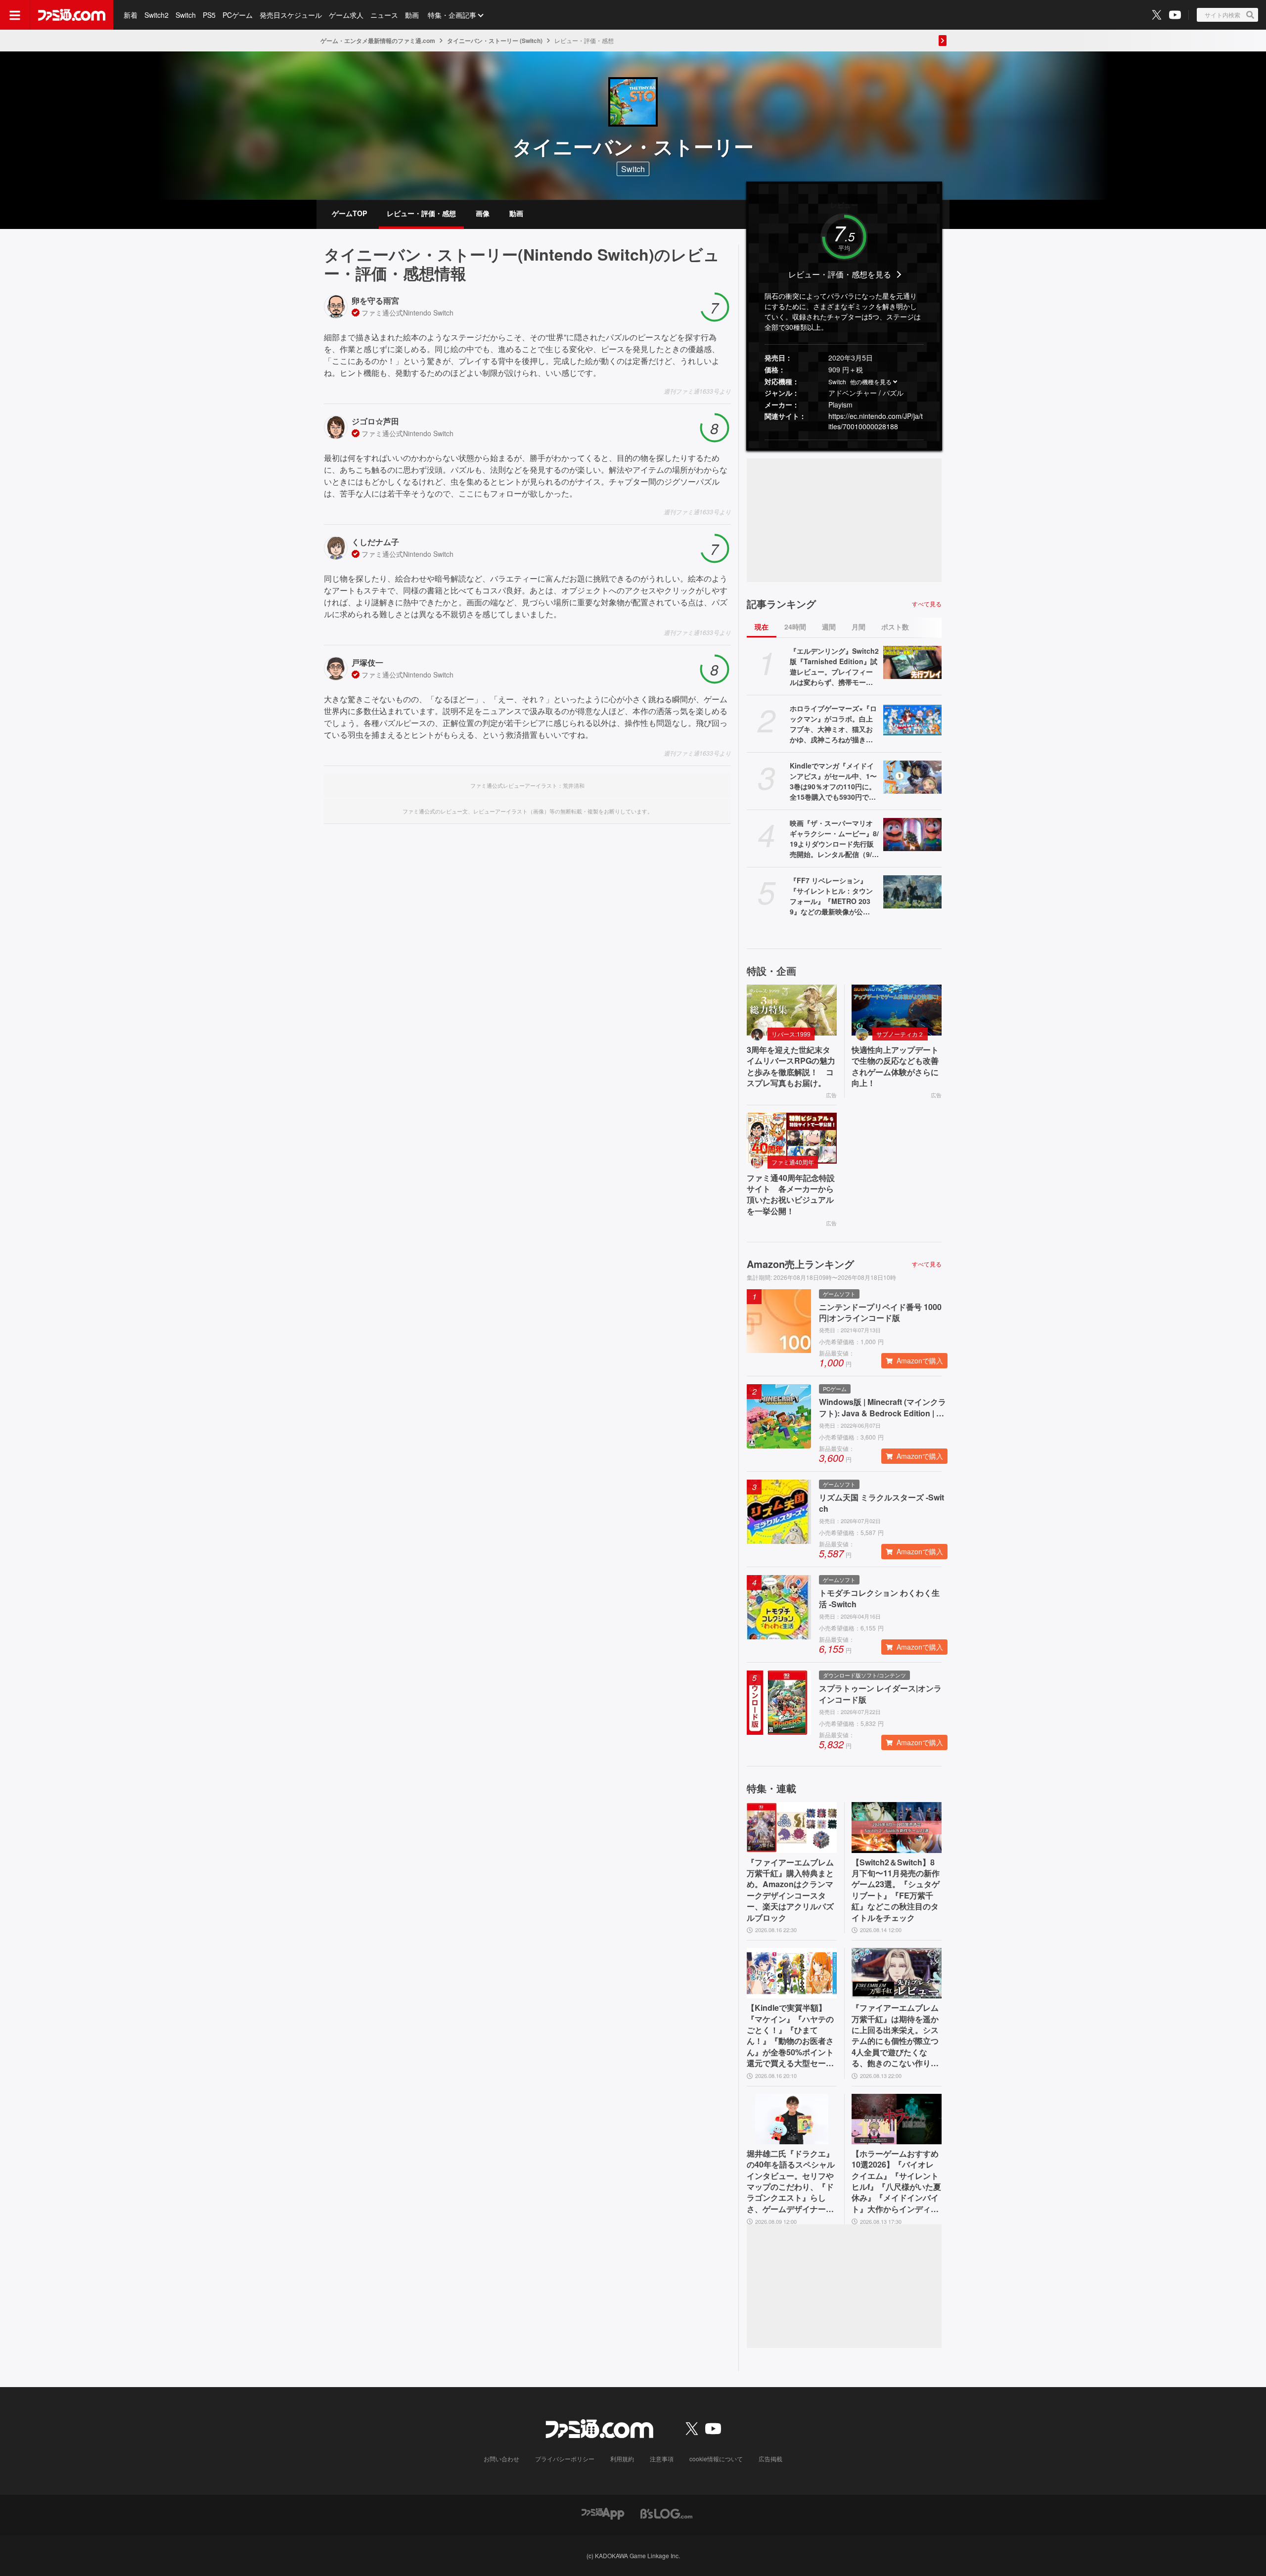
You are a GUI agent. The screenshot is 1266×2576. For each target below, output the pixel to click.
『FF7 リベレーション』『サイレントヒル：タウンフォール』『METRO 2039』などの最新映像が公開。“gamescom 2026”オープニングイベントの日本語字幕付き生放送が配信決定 (834, 896)
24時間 (795, 627)
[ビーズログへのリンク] (666, 2512)
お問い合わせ (501, 2459)
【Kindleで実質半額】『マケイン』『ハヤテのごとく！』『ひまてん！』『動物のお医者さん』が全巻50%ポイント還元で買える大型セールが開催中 (790, 2035)
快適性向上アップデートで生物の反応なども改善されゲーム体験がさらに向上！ (895, 1066)
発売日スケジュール (291, 15)
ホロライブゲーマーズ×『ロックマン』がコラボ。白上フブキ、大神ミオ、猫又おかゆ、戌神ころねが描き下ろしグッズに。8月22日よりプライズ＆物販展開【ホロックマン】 (834, 724)
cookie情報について (716, 2459)
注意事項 (662, 2459)
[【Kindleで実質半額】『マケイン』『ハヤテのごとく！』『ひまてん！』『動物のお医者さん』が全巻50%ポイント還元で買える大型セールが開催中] (792, 1973)
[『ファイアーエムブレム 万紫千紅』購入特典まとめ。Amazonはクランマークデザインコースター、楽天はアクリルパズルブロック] (792, 1827)
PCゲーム (238, 15)
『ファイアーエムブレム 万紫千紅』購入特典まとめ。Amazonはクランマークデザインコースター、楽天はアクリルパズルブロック (790, 1890)
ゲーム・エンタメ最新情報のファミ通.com (378, 41)
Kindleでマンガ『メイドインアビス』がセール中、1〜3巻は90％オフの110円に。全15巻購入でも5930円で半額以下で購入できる (833, 781)
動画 (412, 15)
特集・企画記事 (452, 15)
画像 (483, 213)
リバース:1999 (791, 1034)
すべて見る (927, 604)
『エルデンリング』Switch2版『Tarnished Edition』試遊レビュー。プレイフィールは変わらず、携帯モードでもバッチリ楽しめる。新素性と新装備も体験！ (834, 667)
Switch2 (157, 15)
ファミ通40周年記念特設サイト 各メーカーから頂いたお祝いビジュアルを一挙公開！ (791, 1195)
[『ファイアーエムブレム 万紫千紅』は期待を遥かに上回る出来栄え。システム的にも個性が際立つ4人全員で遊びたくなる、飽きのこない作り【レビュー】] (897, 1973)
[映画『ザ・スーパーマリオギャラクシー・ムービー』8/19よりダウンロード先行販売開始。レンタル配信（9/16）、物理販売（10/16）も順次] (912, 834)
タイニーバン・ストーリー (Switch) (495, 41)
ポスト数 (895, 627)
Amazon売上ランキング (800, 1264)
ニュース (384, 15)
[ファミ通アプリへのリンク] (603, 2512)
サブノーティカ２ (900, 1034)
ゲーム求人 (346, 15)
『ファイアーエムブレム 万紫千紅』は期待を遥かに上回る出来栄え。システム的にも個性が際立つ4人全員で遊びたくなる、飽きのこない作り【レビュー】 (895, 2035)
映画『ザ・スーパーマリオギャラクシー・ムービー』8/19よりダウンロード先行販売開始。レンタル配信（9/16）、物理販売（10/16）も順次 (834, 839)
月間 (859, 627)
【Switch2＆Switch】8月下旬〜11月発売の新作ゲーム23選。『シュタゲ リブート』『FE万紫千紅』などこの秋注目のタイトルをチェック (896, 1890)
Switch (186, 15)
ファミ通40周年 (793, 1162)
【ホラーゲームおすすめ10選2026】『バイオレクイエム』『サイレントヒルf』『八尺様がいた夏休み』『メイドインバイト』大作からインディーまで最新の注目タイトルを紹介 (896, 2181)
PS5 (209, 15)
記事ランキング (781, 604)
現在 (762, 627)
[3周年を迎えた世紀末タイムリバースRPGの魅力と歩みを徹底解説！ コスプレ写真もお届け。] (792, 1010)
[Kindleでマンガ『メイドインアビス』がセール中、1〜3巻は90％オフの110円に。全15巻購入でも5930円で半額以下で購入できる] (912, 777)
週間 (829, 627)
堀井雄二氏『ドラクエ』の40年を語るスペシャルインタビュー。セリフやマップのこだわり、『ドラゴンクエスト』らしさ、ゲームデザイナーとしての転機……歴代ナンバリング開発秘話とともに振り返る (791, 2181)
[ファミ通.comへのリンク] (72, 15)
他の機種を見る (871, 382)
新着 (131, 15)
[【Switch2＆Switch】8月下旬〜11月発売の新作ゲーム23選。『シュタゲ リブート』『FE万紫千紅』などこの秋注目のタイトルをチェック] (897, 1827)
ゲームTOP (349, 213)
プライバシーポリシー (565, 2459)
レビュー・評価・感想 (421, 213)
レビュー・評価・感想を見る (840, 274)
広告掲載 (770, 2459)
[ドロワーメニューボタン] (15, 15)
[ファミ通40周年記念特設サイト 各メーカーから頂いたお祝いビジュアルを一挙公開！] (792, 1138)
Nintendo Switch (428, 313)
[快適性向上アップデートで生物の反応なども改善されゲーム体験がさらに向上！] (897, 1010)
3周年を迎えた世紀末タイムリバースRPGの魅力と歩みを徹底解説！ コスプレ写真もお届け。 (791, 1066)
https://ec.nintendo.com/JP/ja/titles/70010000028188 (876, 421)
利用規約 (622, 2459)
